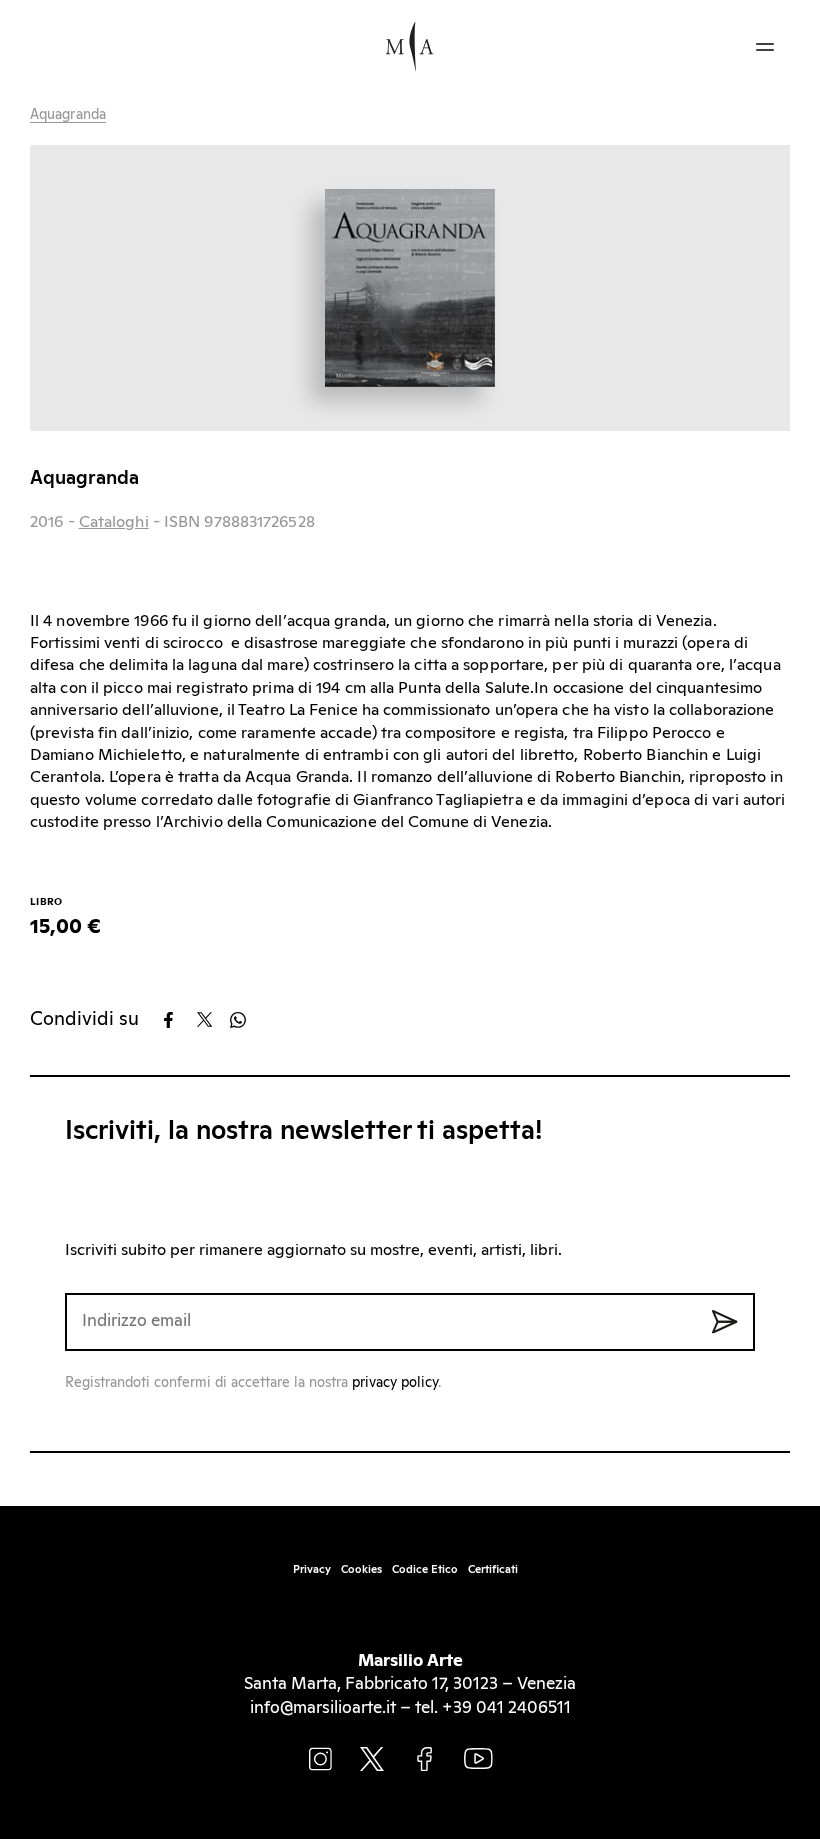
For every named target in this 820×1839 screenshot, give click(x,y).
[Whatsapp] (244, 1020)
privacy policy (395, 1383)
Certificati (493, 1569)
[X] (211, 1020)
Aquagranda (68, 115)
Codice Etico (425, 1569)
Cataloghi (114, 522)
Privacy (312, 1569)
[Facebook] (178, 1020)
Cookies (361, 1569)
